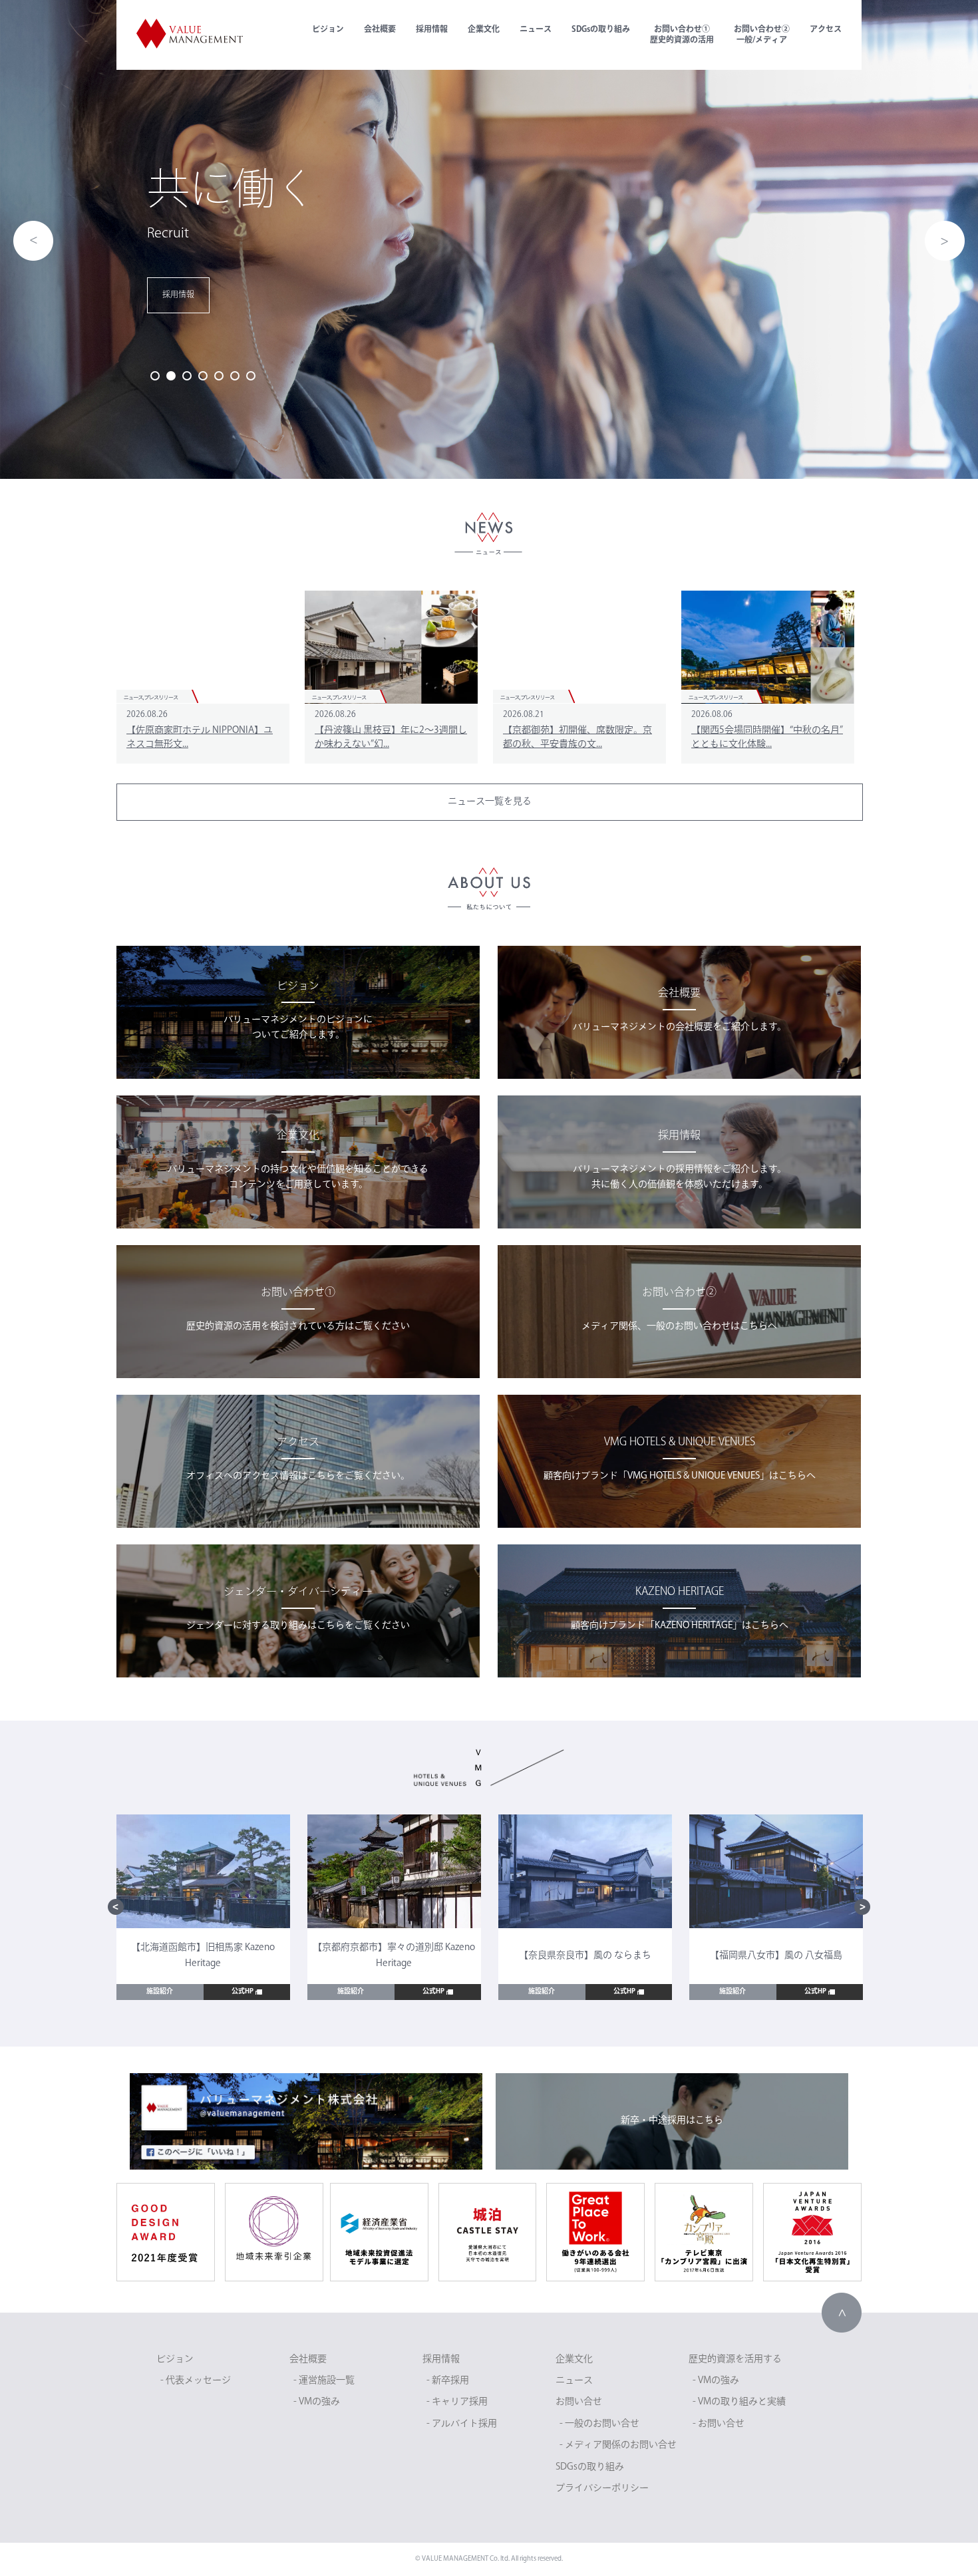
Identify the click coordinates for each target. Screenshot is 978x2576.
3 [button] (187, 376)
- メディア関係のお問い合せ (618, 2445)
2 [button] (171, 376)
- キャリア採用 (457, 2402)
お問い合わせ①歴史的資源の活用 (682, 35)
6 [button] (235, 376)
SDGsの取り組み (601, 30)
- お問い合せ (719, 2424)
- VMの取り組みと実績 (739, 2402)
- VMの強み (317, 2402)
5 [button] (219, 376)
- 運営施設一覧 (324, 2381)
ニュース (536, 30)
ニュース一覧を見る (490, 802)
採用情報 (432, 30)
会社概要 (380, 30)
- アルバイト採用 (462, 2424)
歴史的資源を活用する (735, 2360)
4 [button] (203, 376)
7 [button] (251, 376)
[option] (489, 239)
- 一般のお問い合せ (599, 2424)
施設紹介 (160, 1992)
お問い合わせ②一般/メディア (762, 35)
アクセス (826, 30)
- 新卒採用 (448, 2381)
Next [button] (945, 241)
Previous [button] (33, 241)
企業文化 (484, 30)
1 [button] (155, 376)
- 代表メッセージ (196, 2381)
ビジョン (328, 30)
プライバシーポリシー (602, 2489)
